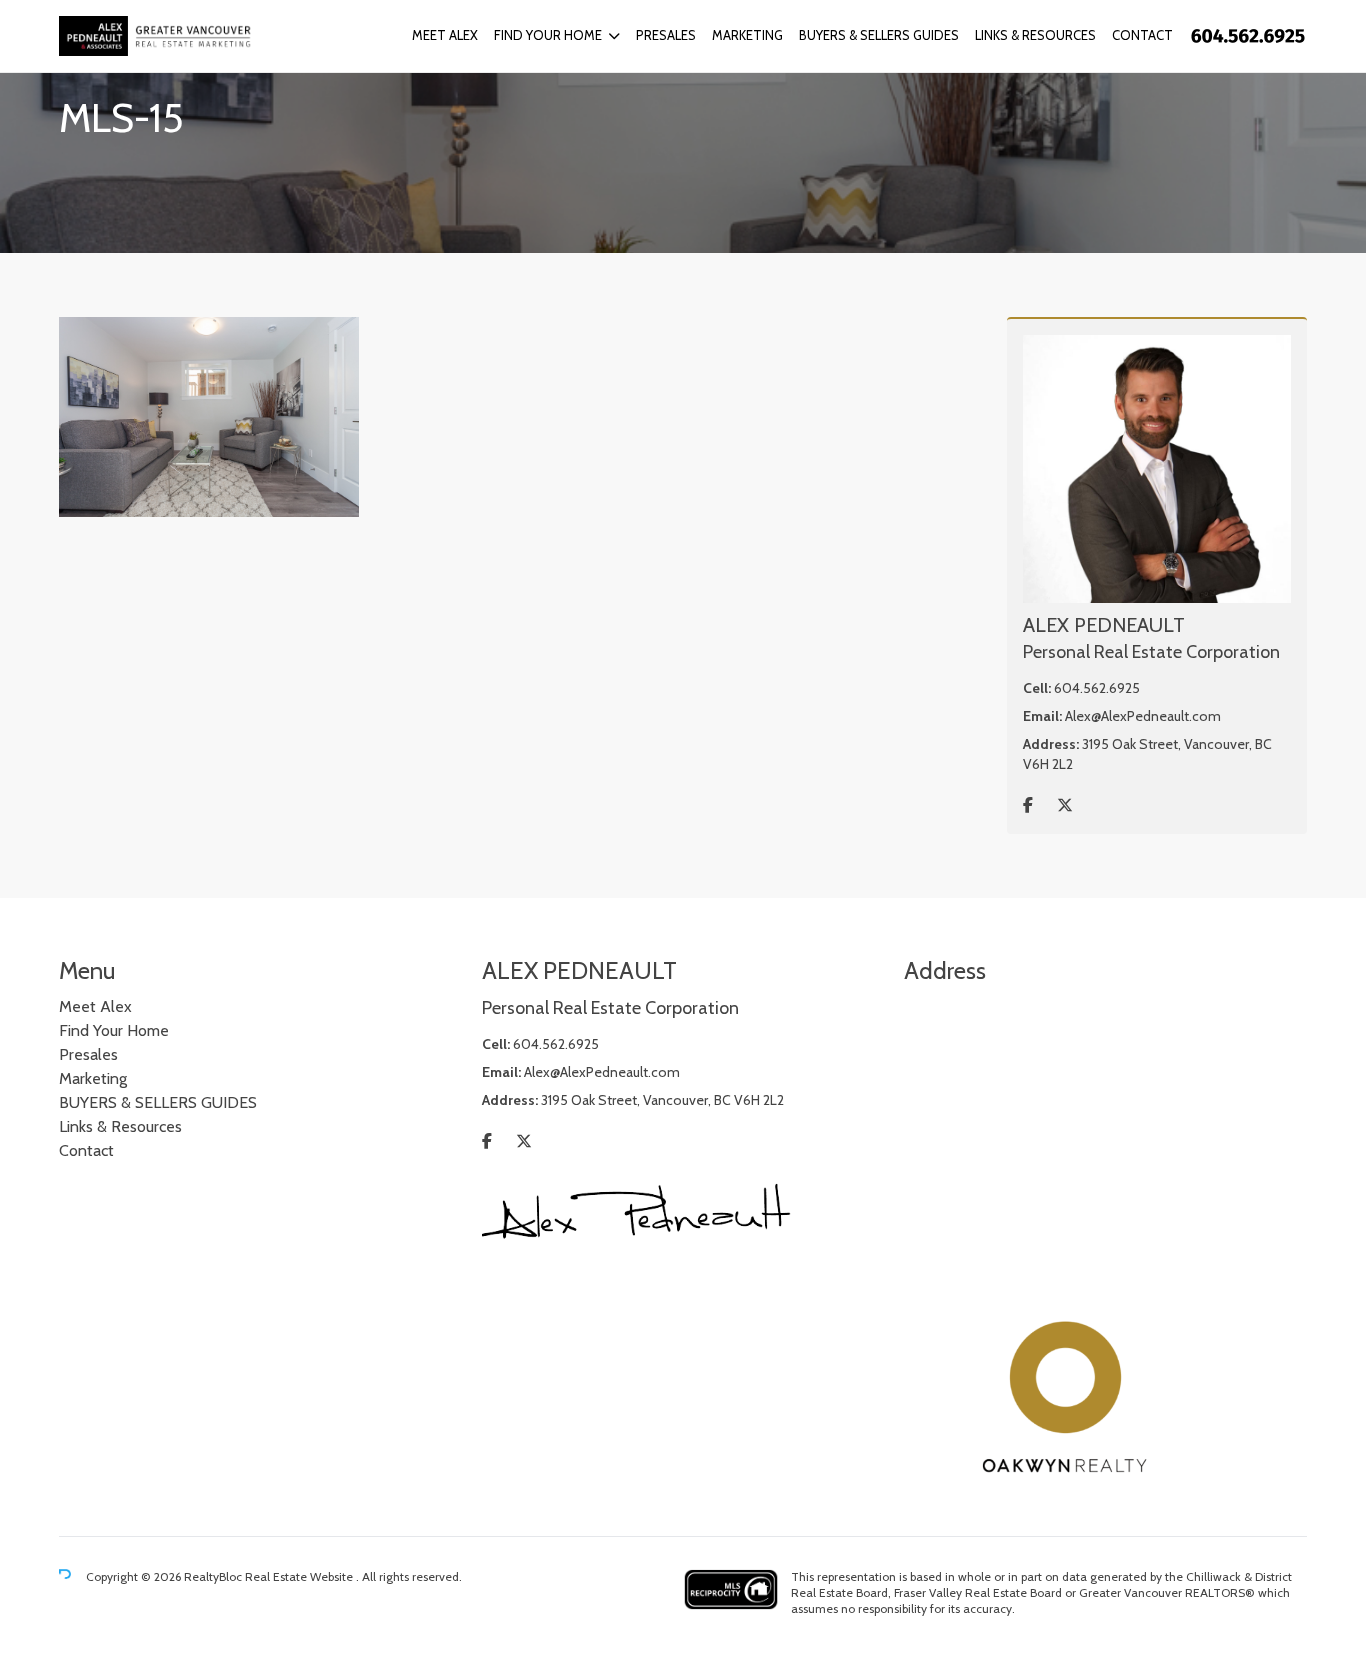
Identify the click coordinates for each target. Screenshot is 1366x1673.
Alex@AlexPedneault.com (1143, 716)
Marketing (747, 35)
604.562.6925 (1097, 688)
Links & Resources (1035, 35)
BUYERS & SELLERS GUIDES (879, 35)
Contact (1142, 35)
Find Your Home (548, 35)
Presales (666, 35)
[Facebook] (1028, 805)
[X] (1065, 805)
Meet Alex (445, 35)
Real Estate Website (300, 1576)
